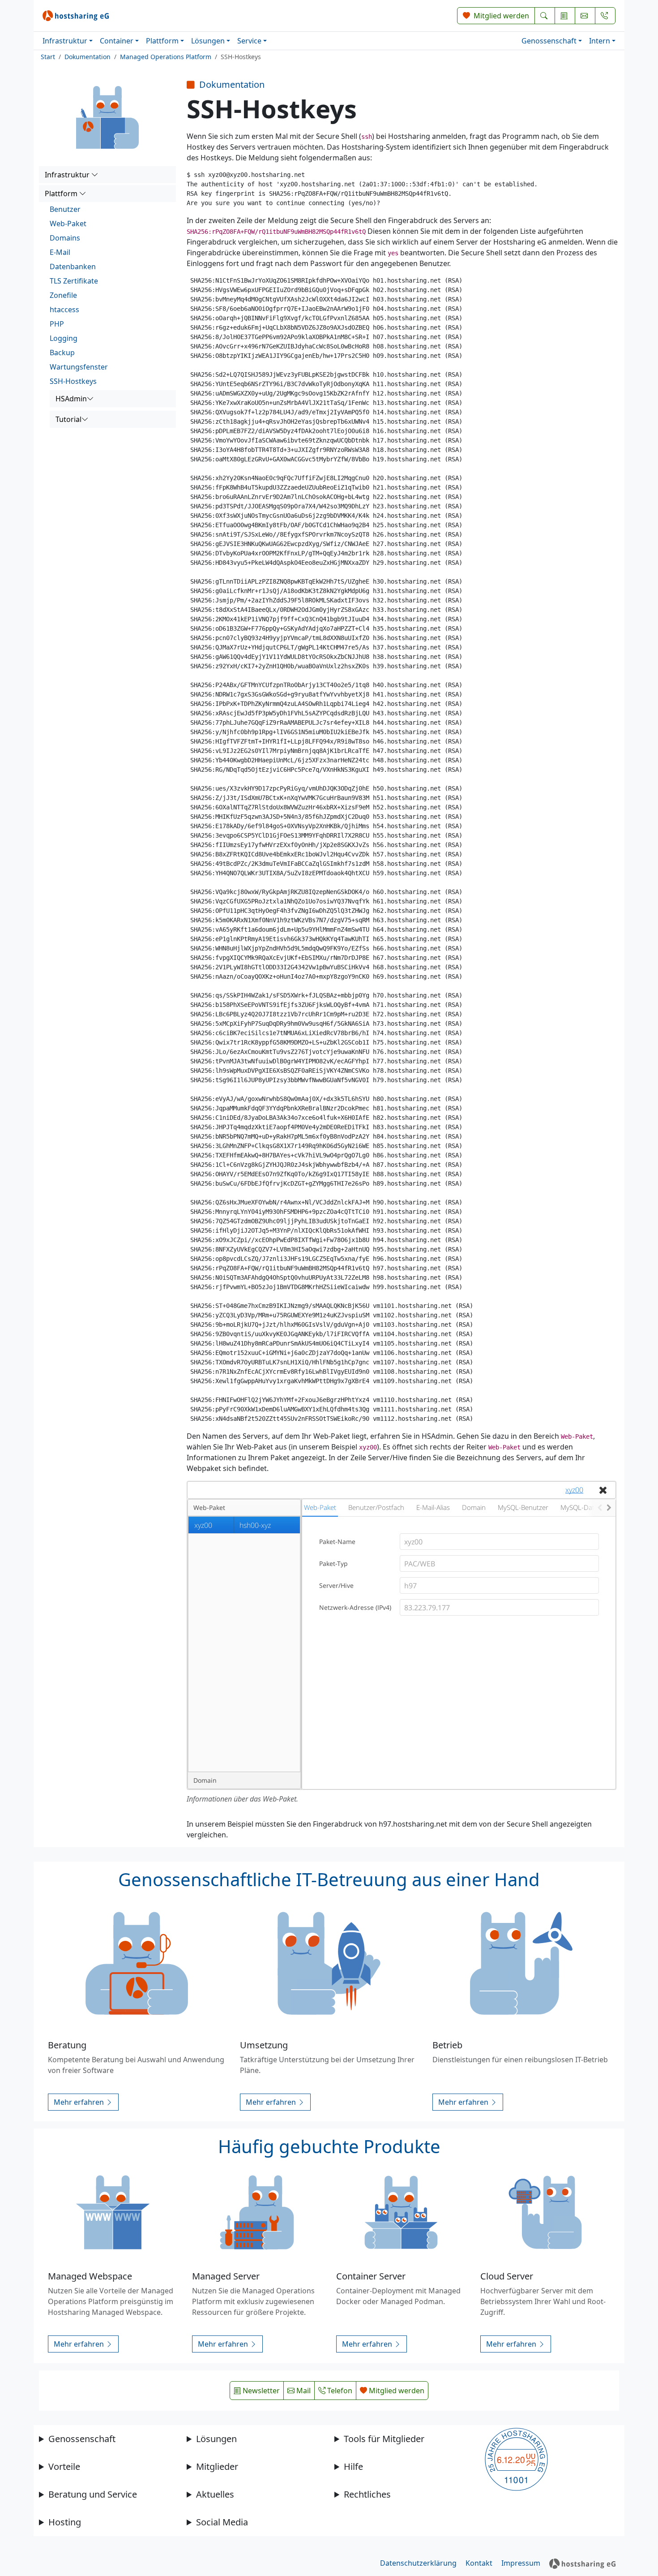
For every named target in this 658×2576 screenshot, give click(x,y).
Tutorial (68, 419)
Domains (65, 238)
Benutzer (65, 209)
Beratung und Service (93, 2494)
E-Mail (60, 252)
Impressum (521, 2563)
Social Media (222, 2522)
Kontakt (479, 2563)
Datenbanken (73, 267)
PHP (57, 324)
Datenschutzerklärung (418, 2563)
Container (117, 41)
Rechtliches (367, 2494)
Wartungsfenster (79, 367)
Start (48, 57)
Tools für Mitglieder (384, 2439)
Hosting (65, 2522)
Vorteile (64, 2466)
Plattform (162, 41)
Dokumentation (88, 57)
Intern (600, 41)
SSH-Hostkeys (73, 381)
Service (249, 41)
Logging (64, 338)
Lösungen (208, 41)
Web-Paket (68, 224)
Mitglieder (217, 2466)
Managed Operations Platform (166, 57)
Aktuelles (215, 2494)
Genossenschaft (549, 41)
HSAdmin (71, 399)
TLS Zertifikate (74, 281)
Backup (62, 353)
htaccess (64, 310)
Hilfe (353, 2466)
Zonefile (63, 295)
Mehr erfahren (80, 2102)
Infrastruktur (65, 41)
